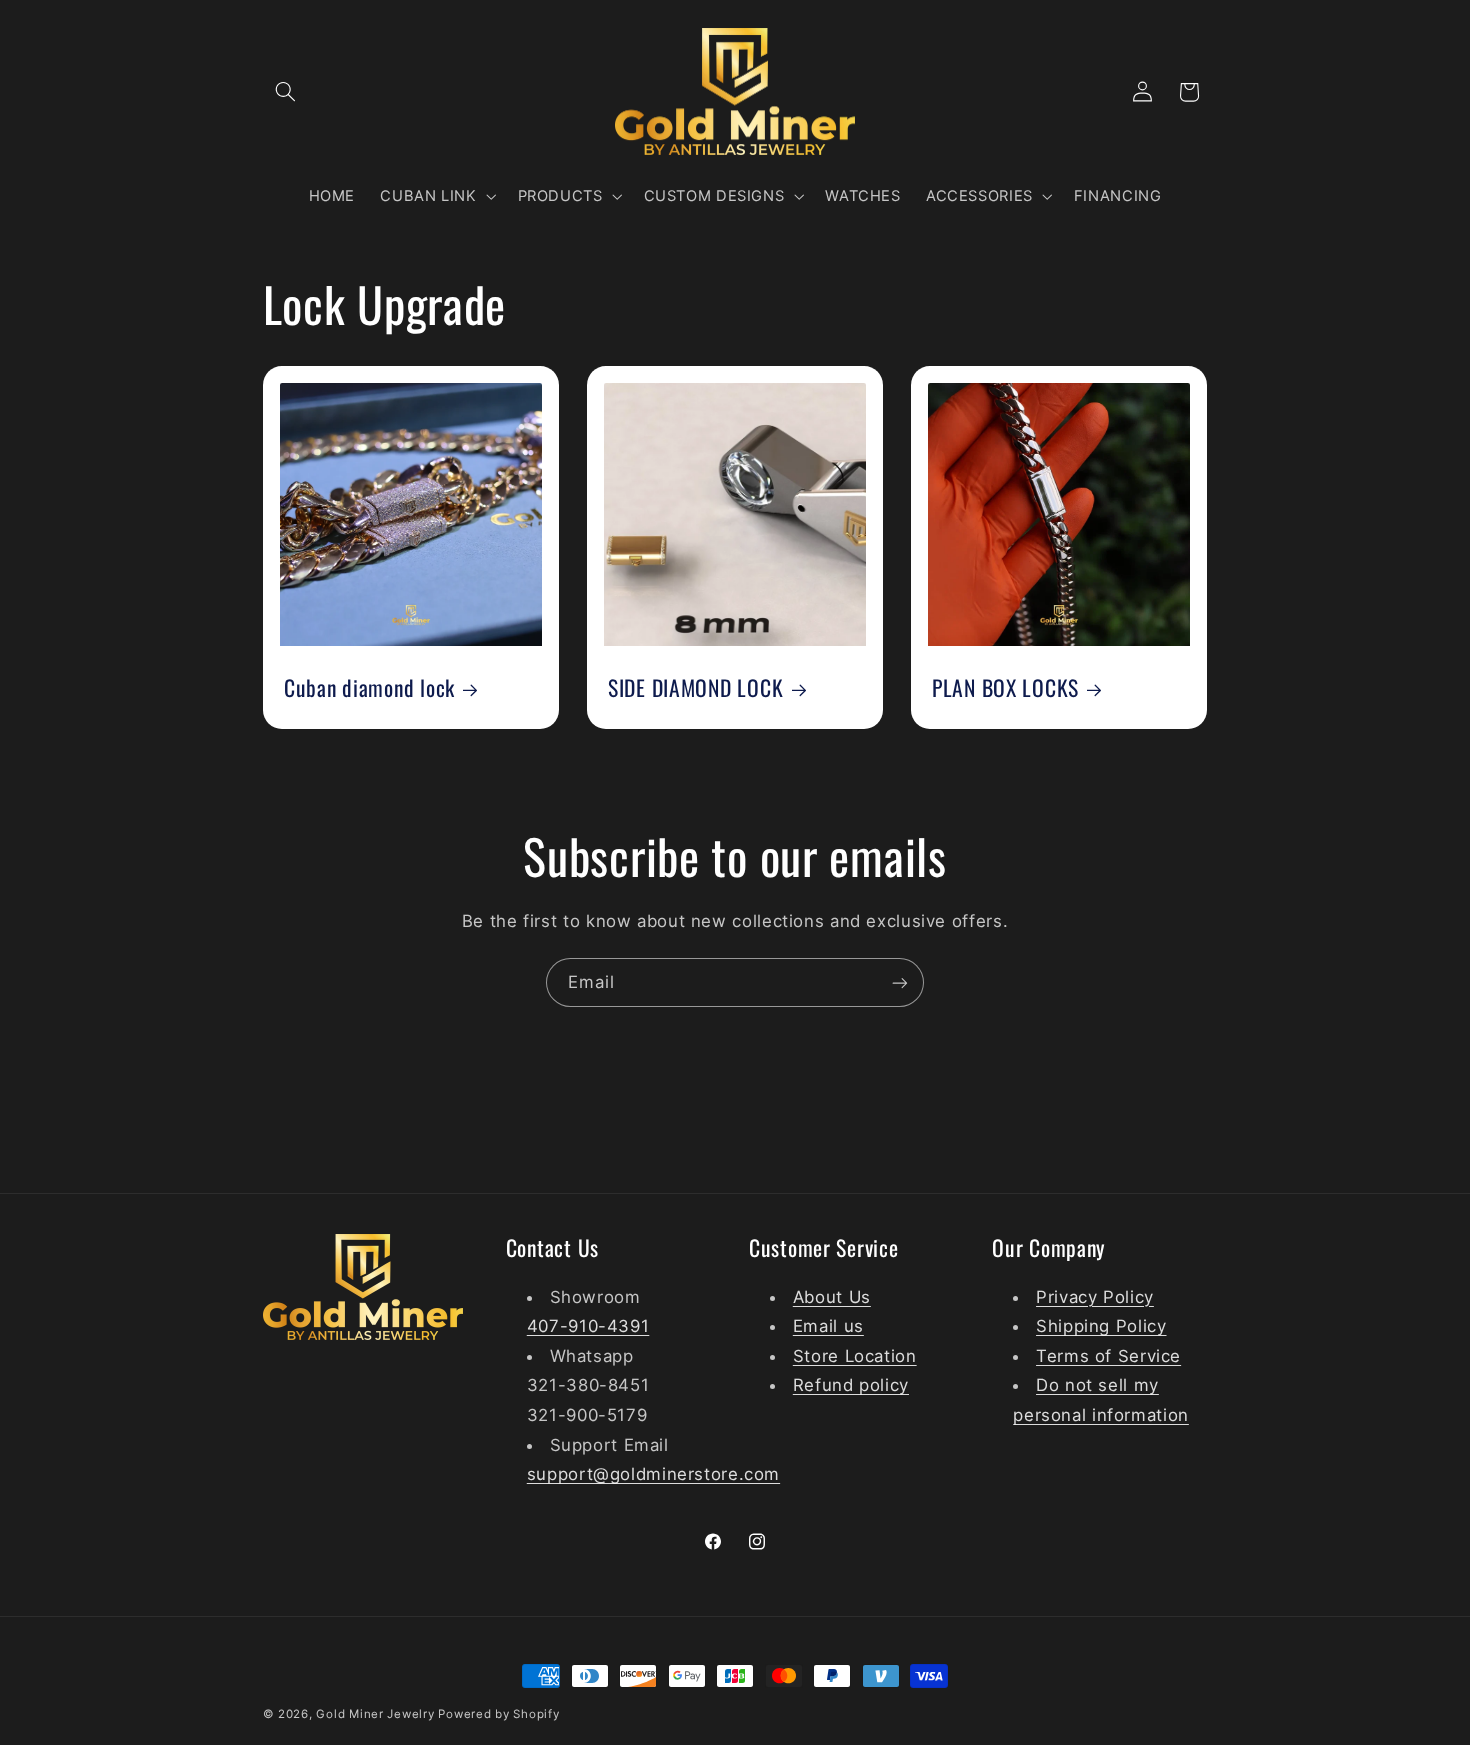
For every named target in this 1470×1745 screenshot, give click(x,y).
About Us (832, 1296)
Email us (828, 1325)
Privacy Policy (1095, 1296)
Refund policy (851, 1385)
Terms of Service (1108, 1355)
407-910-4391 (588, 1325)
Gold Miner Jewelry (377, 1714)
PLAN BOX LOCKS (1005, 687)
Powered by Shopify (498, 1714)
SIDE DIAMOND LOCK (695, 687)
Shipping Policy (1101, 1325)
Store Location (855, 1355)
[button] (286, 92)
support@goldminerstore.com (653, 1473)
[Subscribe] (900, 982)
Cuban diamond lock (369, 687)
